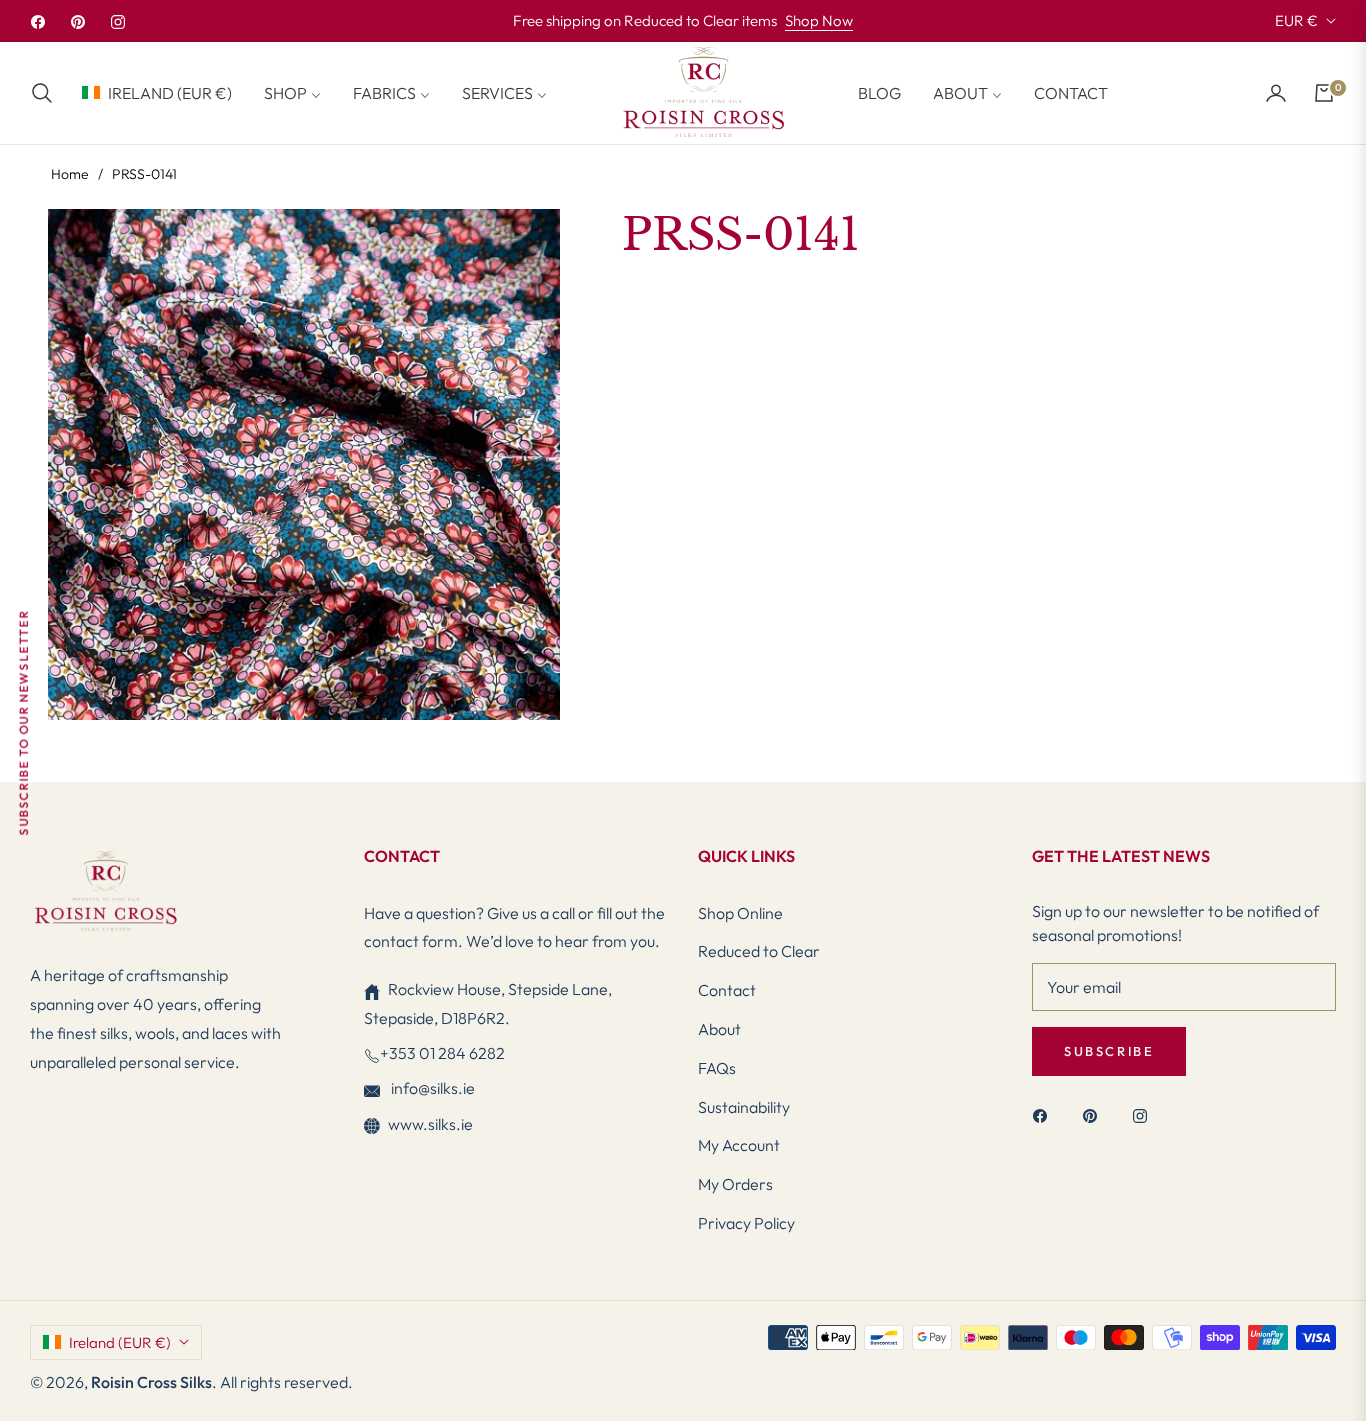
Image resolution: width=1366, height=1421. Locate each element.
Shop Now (819, 20)
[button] (48, 93)
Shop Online (740, 913)
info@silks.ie (431, 1088)
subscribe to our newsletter (23, 722)
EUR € (1296, 20)
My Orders (735, 1184)
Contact (727, 990)
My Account (739, 1145)
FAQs (717, 1068)
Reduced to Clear (759, 951)
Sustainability (744, 1107)
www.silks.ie (430, 1124)
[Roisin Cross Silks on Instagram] (1145, 1114)
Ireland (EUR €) (170, 92)
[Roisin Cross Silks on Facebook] (1045, 1114)
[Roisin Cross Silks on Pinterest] (1095, 1114)
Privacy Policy (746, 1223)
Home (70, 174)
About (719, 1029)
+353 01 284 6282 (442, 1053)
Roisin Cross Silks (151, 1382)
